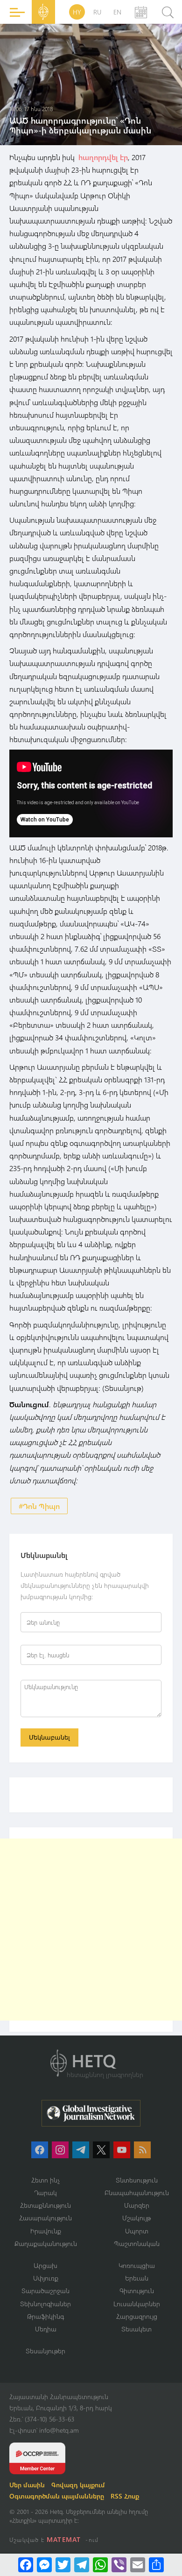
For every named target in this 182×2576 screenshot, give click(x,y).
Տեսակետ (136, 2329)
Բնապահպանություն (137, 2193)
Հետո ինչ (46, 2180)
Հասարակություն (45, 2218)
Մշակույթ (136, 2218)
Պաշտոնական (137, 2243)
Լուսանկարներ (137, 2304)
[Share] (156, 2565)
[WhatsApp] (100, 2565)
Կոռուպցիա (137, 2265)
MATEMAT (64, 2539)
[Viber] (119, 2565)
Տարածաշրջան (45, 2291)
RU (97, 12)
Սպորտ (137, 2231)
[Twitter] (63, 2565)
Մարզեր (137, 2205)
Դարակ (45, 2193)
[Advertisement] (91, 1930)
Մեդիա (46, 2329)
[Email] (138, 2565)
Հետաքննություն (45, 2205)
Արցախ (45, 2265)
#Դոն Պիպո (39, 1506)
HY (77, 12)
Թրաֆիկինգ (45, 2316)
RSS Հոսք (125, 2496)
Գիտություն (137, 2291)
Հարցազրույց (137, 2316)
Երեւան (137, 2278)
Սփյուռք (46, 2278)
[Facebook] (26, 2565)
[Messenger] (44, 2565)
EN (117, 12)
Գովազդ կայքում (78, 2485)
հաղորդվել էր (103, 157)
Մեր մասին (27, 2485)
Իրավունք (46, 2231)
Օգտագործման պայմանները (57, 2496)
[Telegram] (82, 2565)
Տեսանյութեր (45, 2351)
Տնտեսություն (137, 2180)
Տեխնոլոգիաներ (45, 2304)
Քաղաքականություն (46, 2243)
